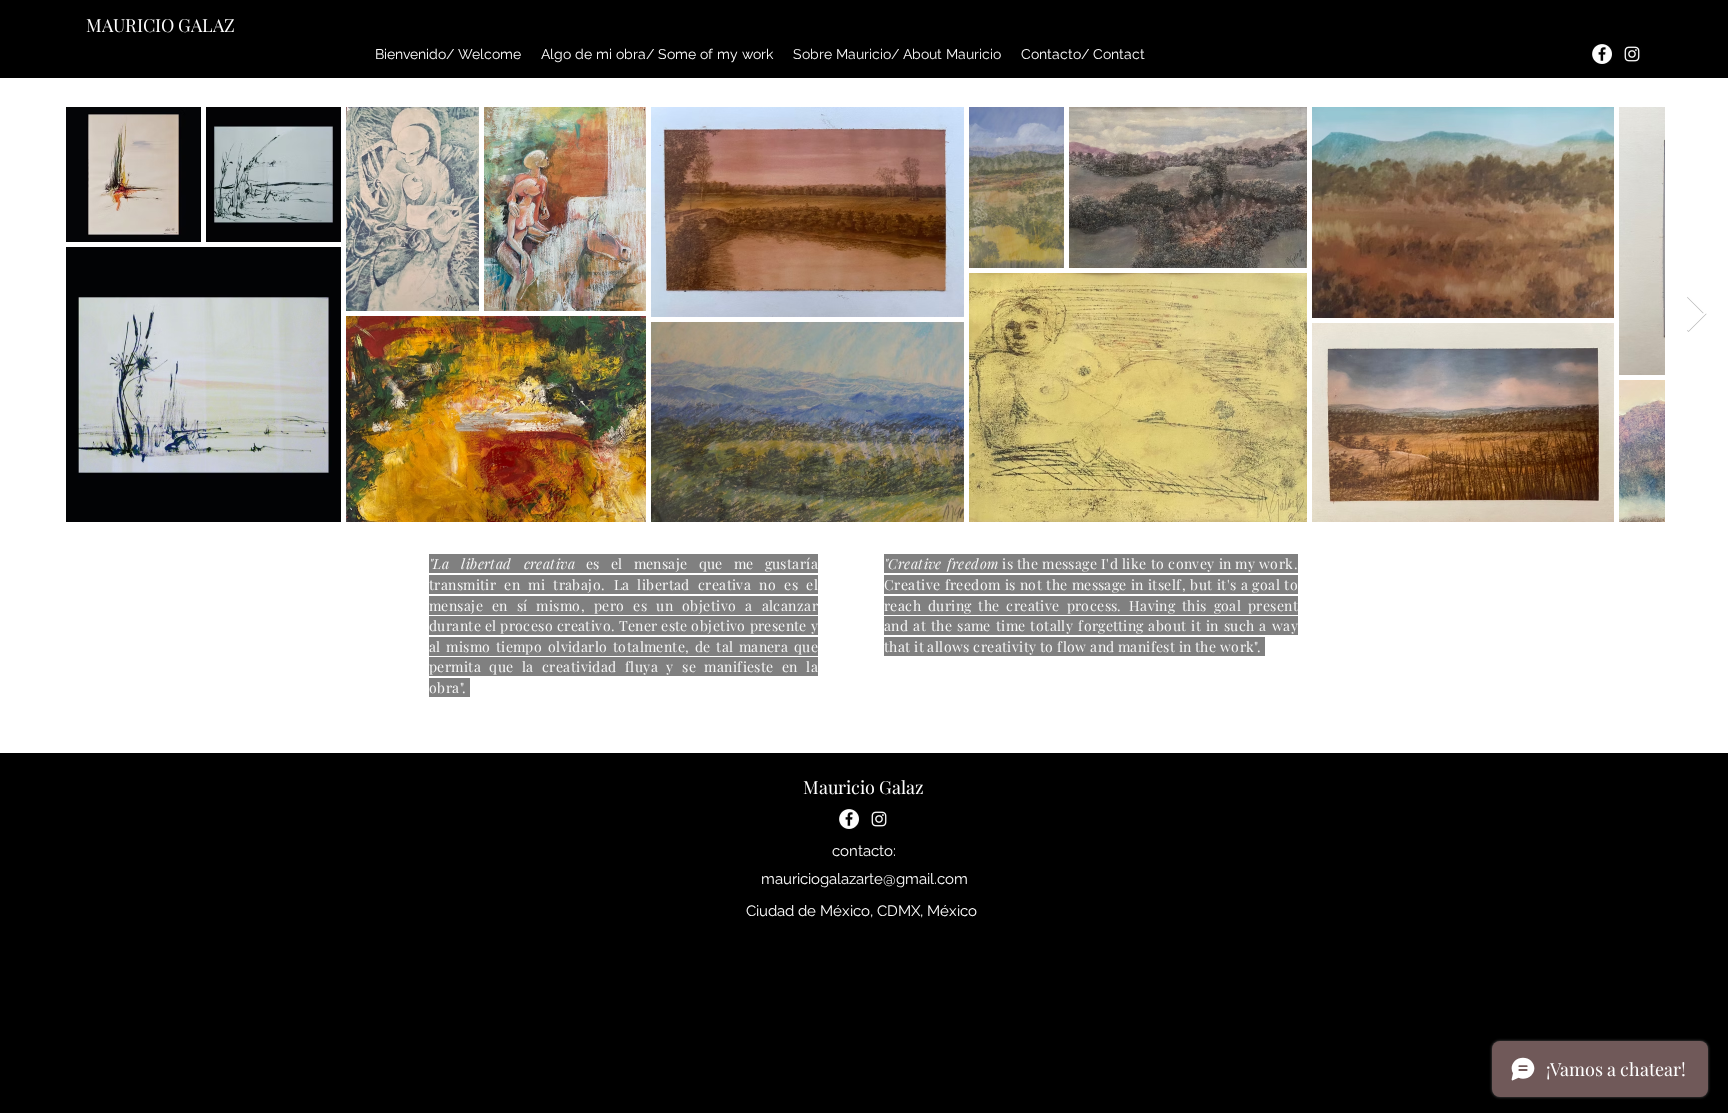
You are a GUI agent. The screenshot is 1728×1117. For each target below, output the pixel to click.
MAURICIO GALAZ (160, 25)
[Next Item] (1696, 314)
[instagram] (1632, 54)
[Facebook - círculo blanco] (1602, 54)
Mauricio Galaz (863, 787)
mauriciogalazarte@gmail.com (864, 879)
